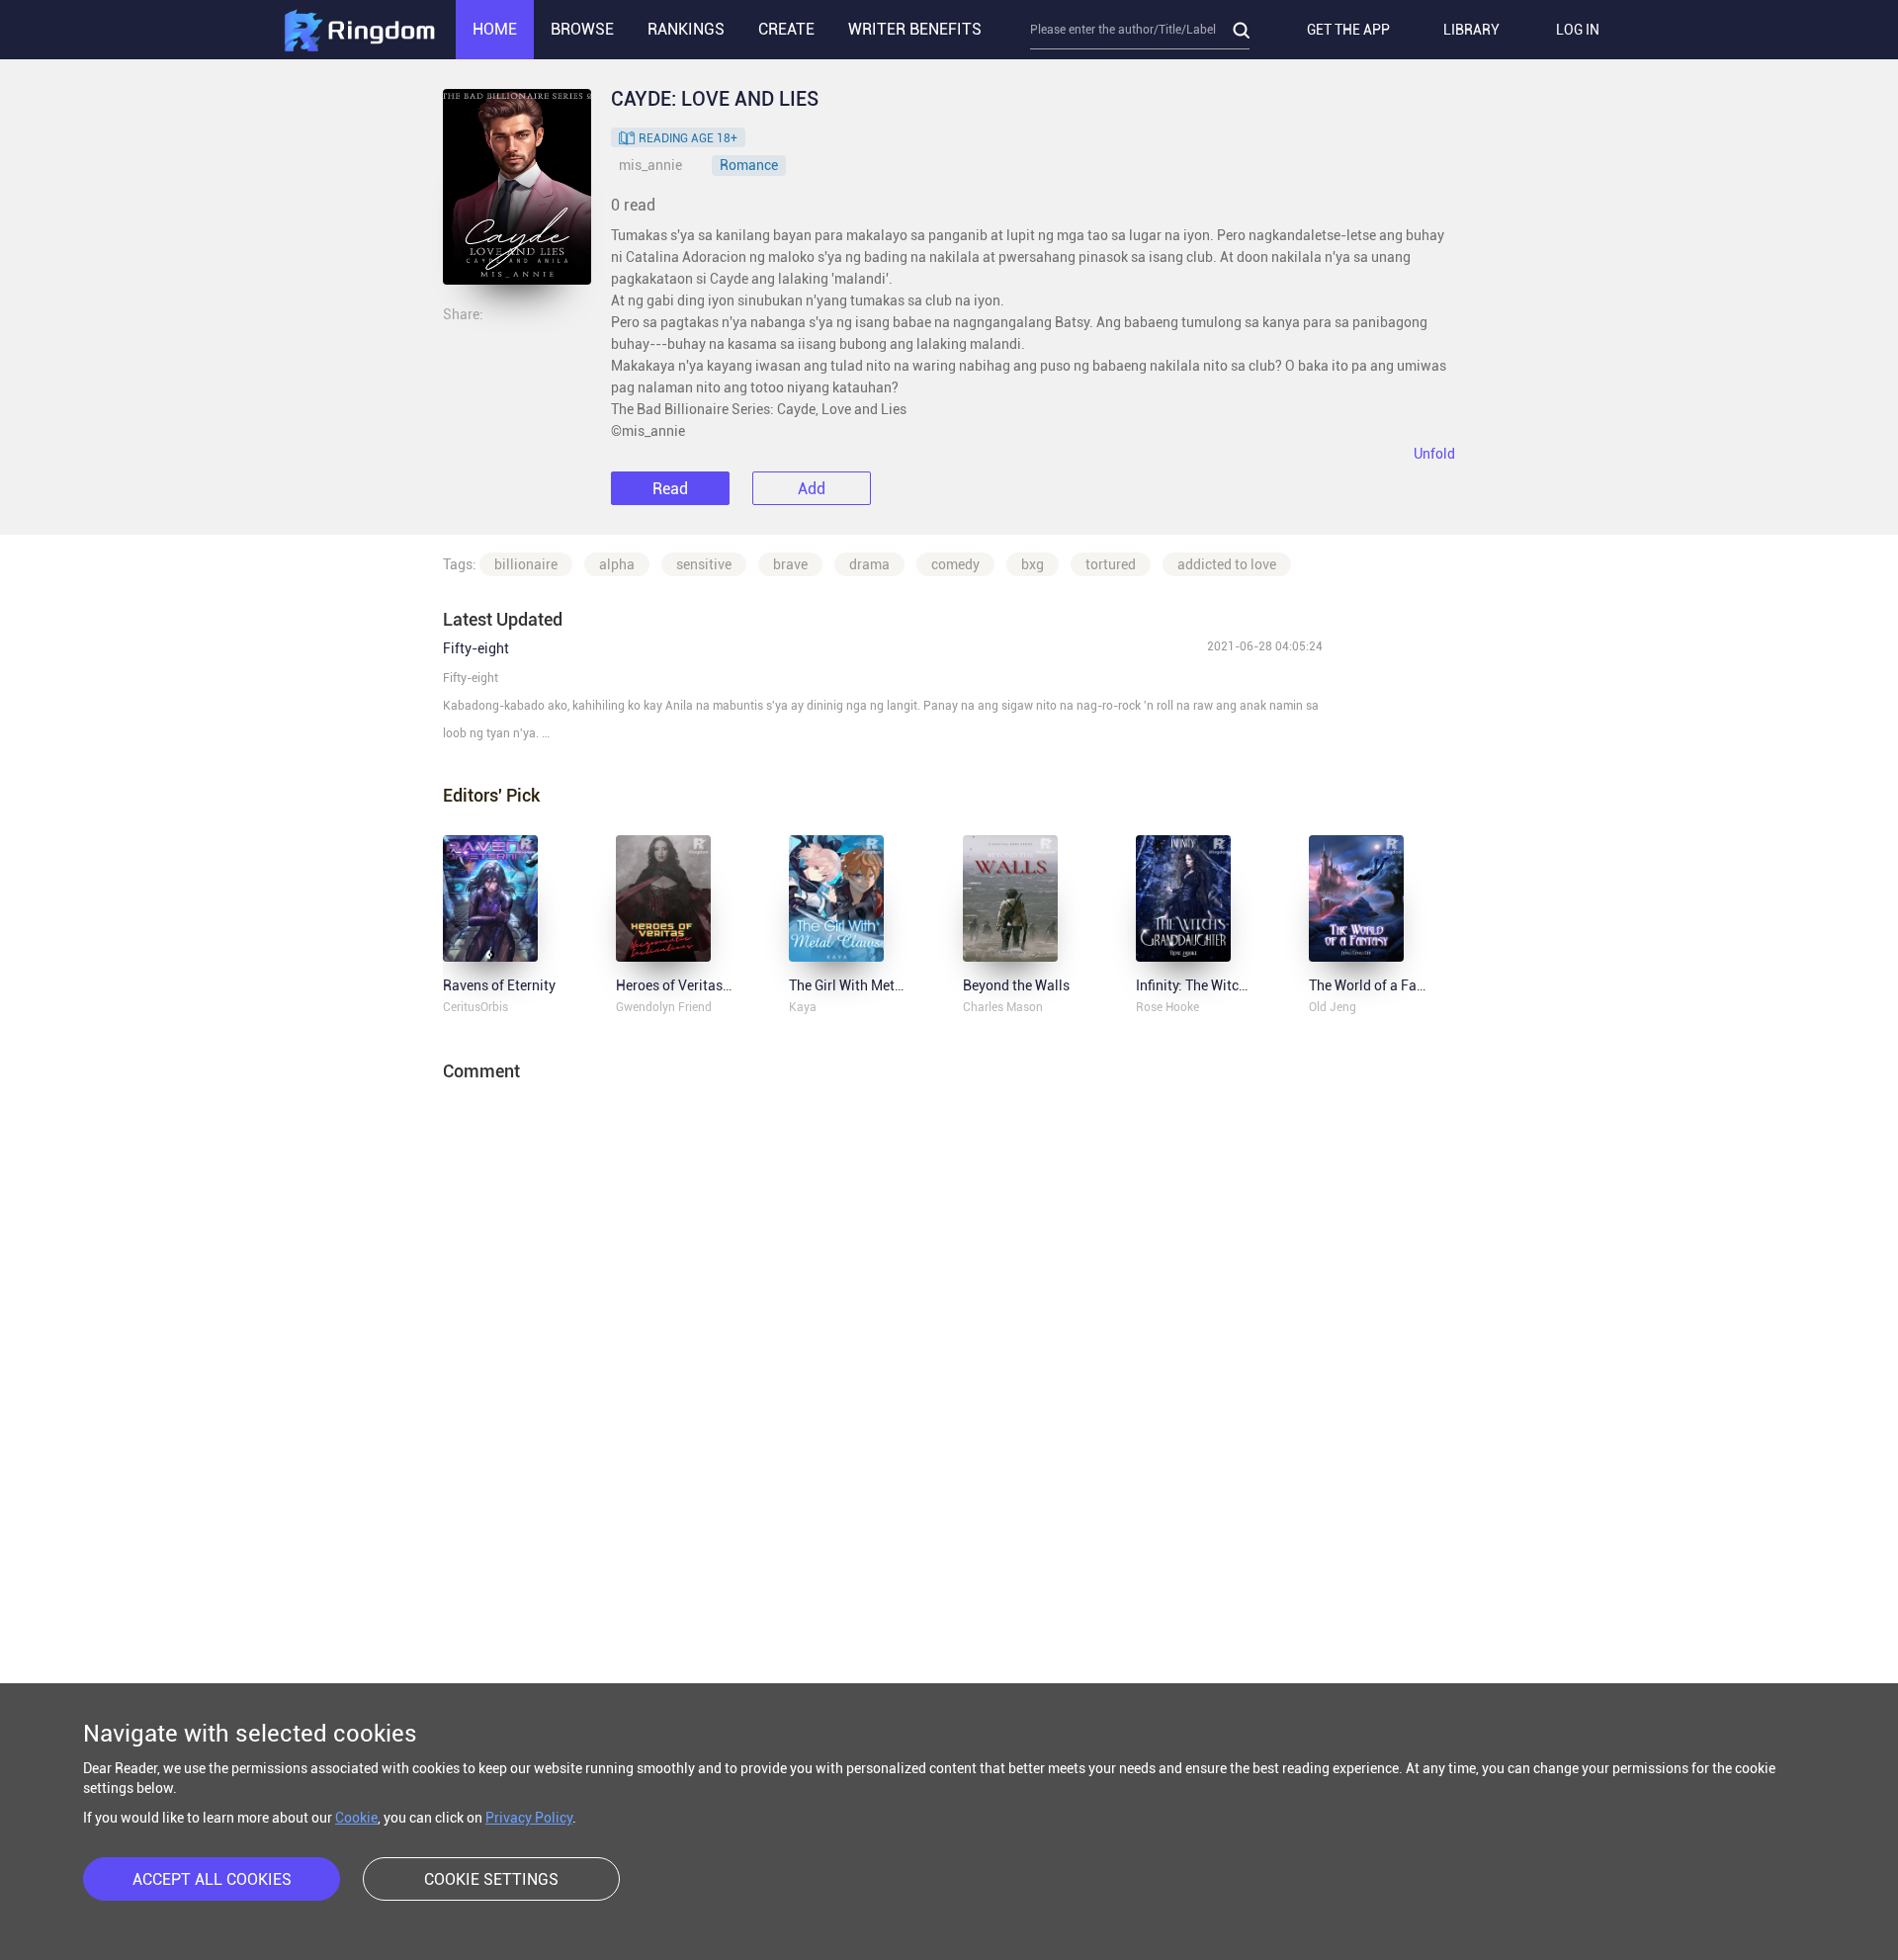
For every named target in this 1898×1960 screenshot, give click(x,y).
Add (812, 489)
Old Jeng (1333, 1007)
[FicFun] (359, 30)
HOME (495, 29)
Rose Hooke (1167, 1007)
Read (670, 489)
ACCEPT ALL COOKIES (212, 1879)
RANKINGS (686, 29)
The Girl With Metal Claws (868, 985)
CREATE (786, 29)
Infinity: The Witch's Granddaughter (1245, 985)
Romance (749, 165)
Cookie (356, 1818)
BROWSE (582, 29)
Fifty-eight (476, 648)
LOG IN (1578, 30)
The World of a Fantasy (1380, 985)
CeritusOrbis (475, 1007)
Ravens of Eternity (499, 985)
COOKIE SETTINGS (491, 1879)
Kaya (803, 1007)
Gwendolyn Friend (664, 1007)
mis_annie (650, 165)
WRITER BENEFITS (915, 29)
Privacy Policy (529, 1818)
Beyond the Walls (1016, 985)
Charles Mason (1003, 1007)
